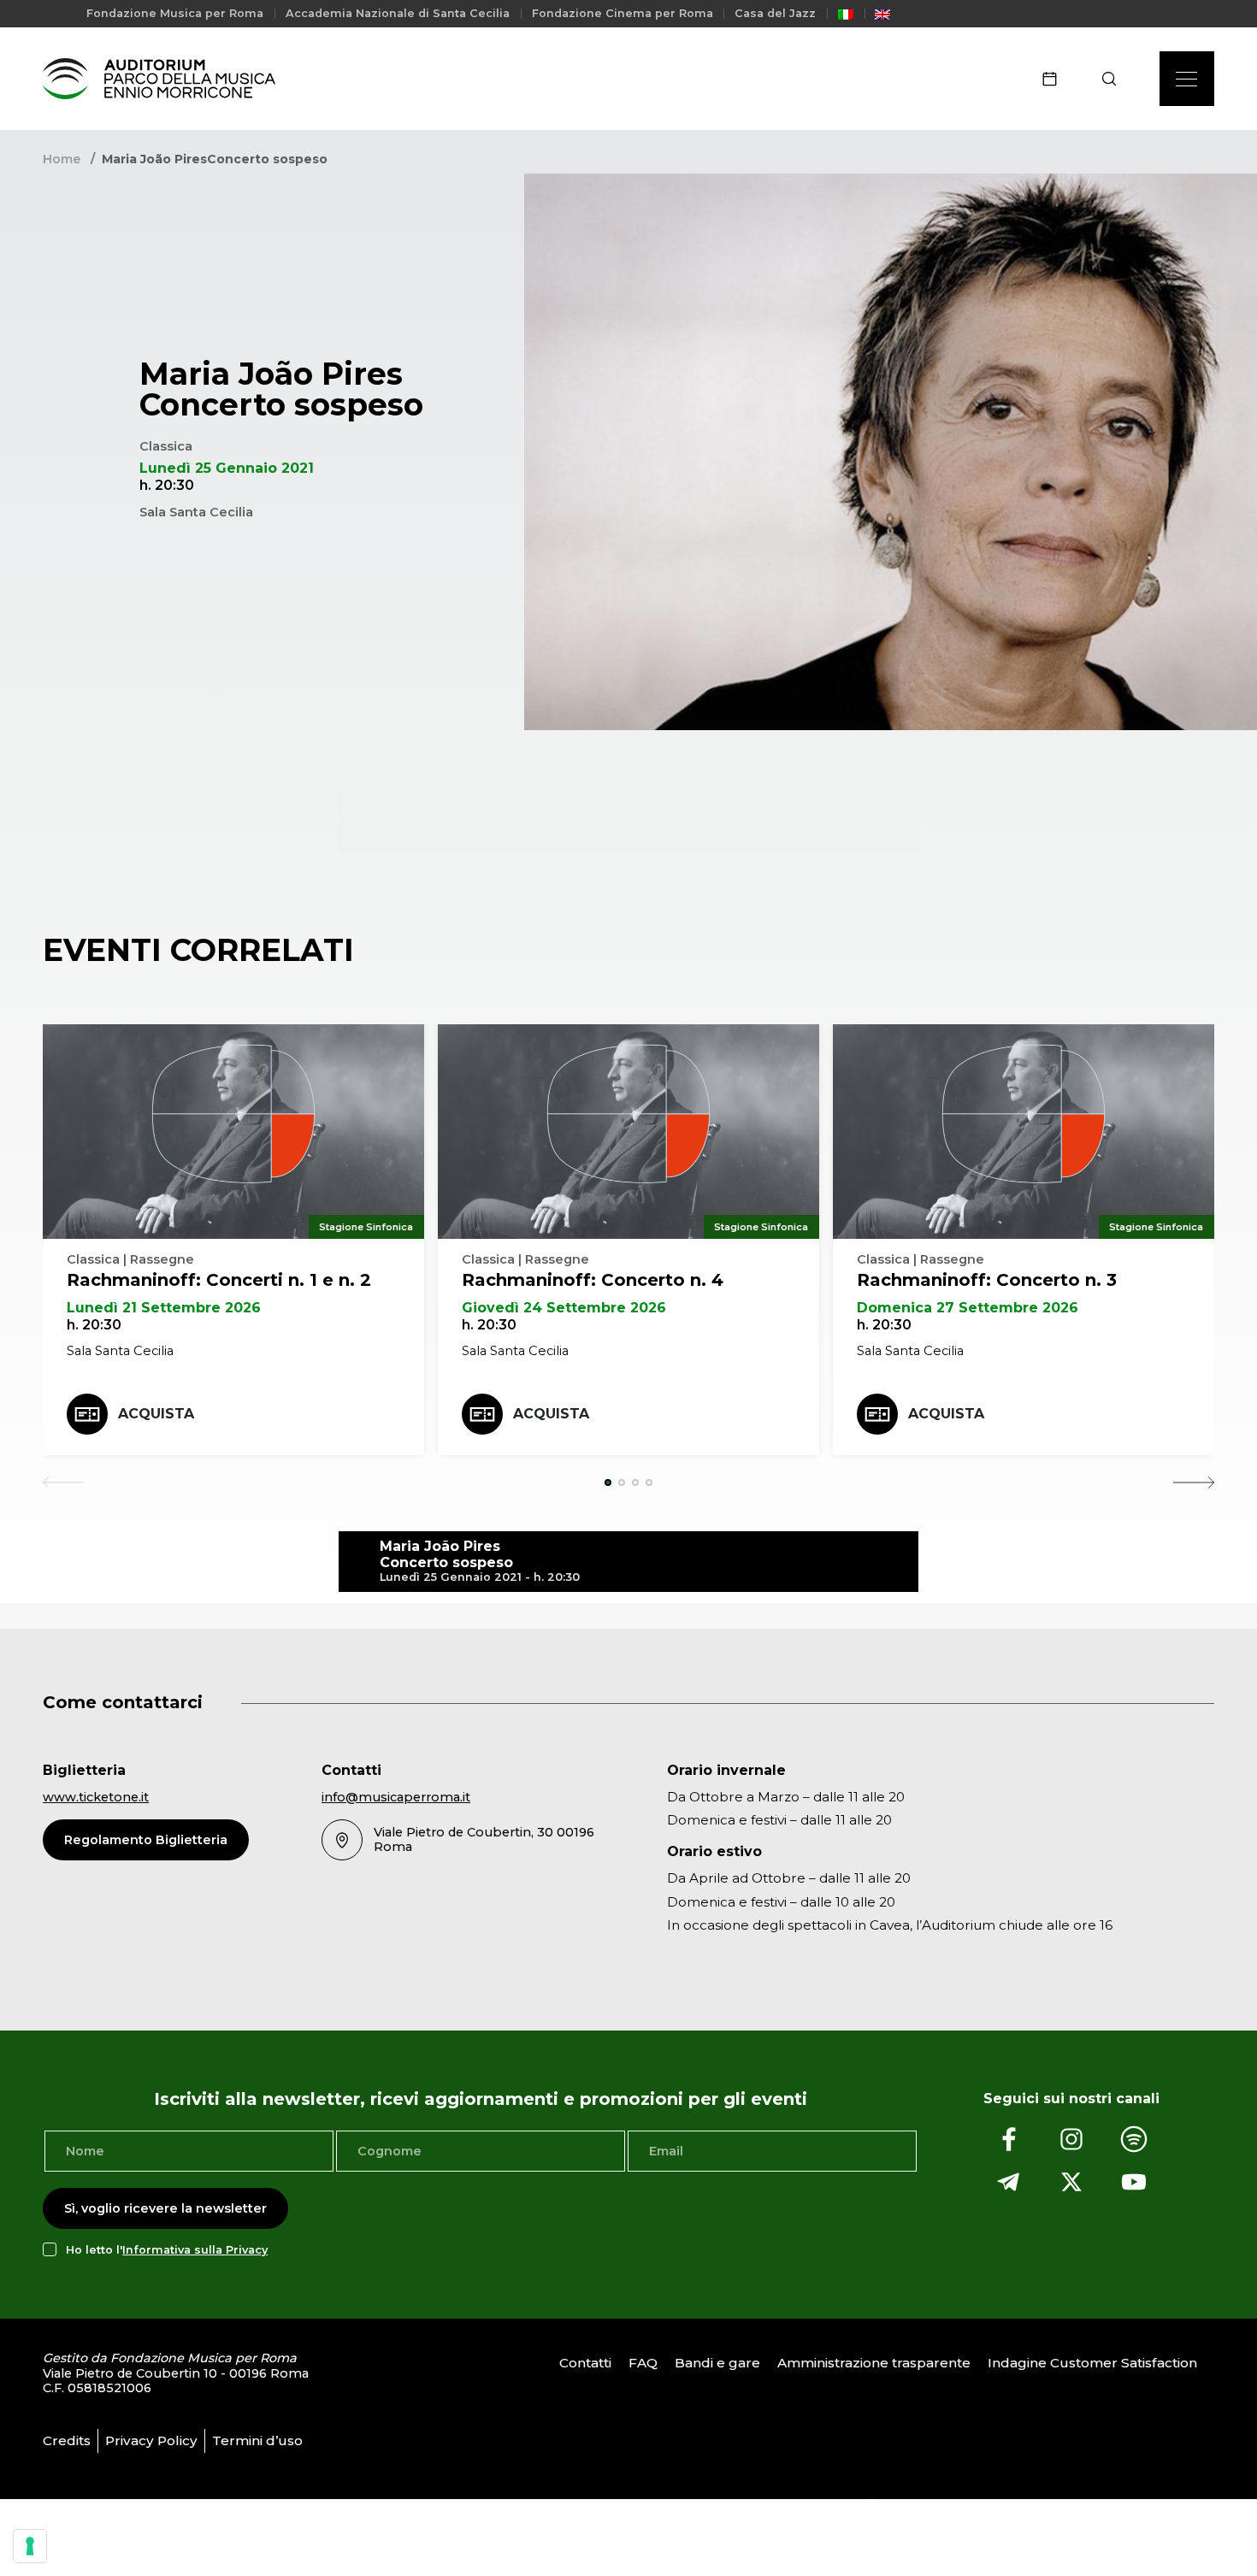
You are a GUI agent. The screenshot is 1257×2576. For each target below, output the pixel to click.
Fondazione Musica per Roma (175, 13)
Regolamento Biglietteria (146, 1840)
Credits (67, 2440)
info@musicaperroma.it (396, 1797)
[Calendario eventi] (1055, 79)
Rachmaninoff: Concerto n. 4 (593, 1280)
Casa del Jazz (775, 13)
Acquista (156, 1414)
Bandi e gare (717, 2363)
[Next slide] (1194, 1483)
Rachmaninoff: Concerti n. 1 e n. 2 (219, 1280)
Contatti (585, 2363)
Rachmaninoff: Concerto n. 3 (987, 1280)
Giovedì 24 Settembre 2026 (564, 1308)
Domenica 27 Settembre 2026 (968, 1308)
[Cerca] (1115, 79)
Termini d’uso (257, 2440)
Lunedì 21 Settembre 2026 (164, 1308)
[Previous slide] (63, 1483)
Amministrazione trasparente (874, 2363)
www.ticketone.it (96, 1797)
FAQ (643, 2363)
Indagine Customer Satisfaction (1092, 2363)
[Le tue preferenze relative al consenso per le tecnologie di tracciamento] (30, 2546)
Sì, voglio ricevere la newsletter (165, 2208)
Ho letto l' (167, 2250)
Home (62, 159)
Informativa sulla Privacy (195, 2250)
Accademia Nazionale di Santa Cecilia (398, 13)
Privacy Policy (151, 2440)
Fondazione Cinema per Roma (623, 13)
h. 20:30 (94, 1325)
